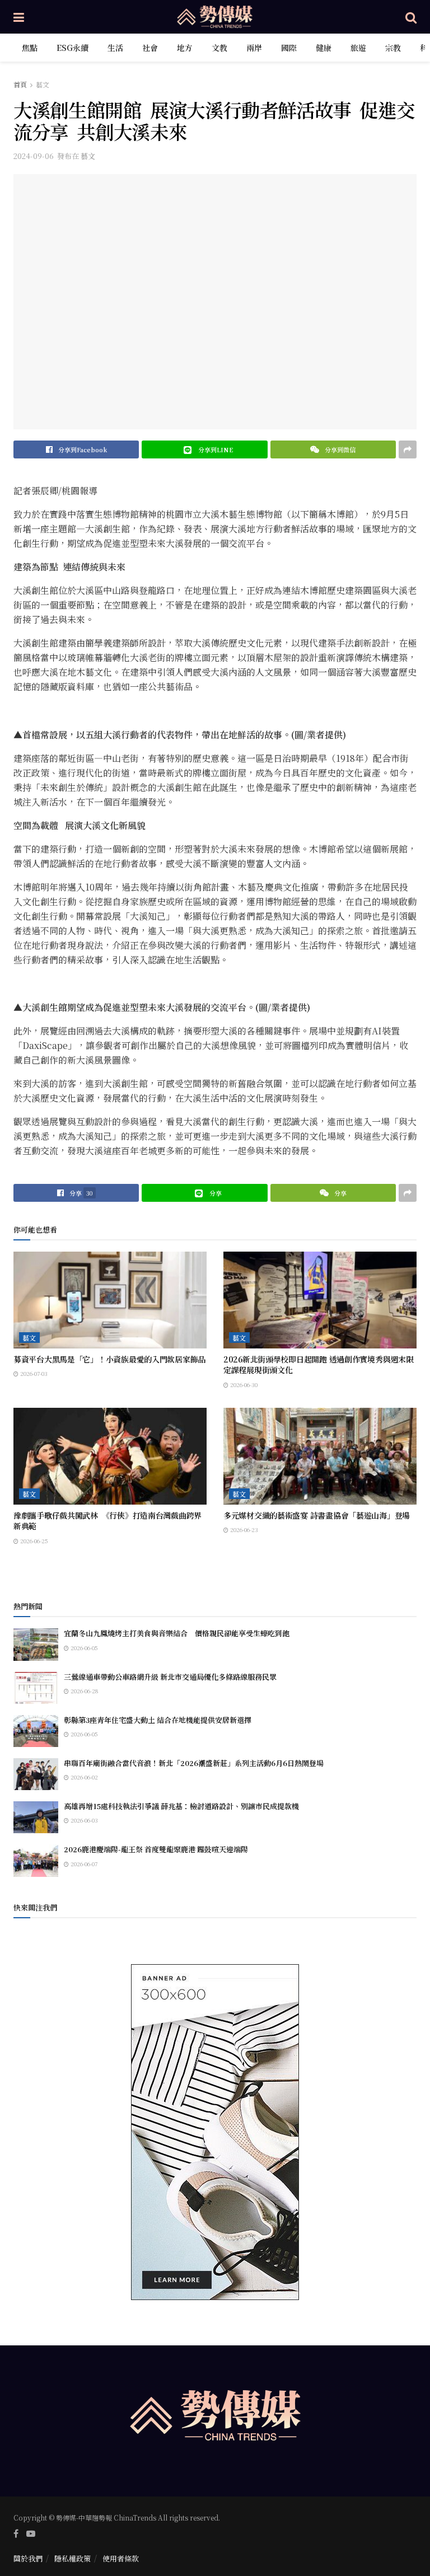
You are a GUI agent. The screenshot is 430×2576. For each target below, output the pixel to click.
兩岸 (254, 48)
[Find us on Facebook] (16, 2533)
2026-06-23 (243, 1530)
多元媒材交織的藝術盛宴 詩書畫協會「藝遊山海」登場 (317, 1515)
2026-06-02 (83, 1777)
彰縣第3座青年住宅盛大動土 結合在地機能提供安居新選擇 (158, 1720)
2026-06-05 (83, 1648)
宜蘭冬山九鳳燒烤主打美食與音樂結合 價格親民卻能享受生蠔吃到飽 (177, 1633)
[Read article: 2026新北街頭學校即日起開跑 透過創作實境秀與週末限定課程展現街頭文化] (320, 1300)
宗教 (393, 48)
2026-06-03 (83, 1820)
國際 (289, 48)
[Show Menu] (19, 17)
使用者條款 (121, 2558)
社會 (150, 48)
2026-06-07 (83, 1864)
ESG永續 (73, 48)
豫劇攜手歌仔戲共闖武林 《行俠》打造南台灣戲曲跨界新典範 (107, 1521)
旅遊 (358, 48)
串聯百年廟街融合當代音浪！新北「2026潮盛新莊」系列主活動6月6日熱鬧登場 (194, 1763)
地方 (185, 48)
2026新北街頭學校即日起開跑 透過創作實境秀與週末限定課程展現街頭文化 (318, 1365)
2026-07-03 (33, 1373)
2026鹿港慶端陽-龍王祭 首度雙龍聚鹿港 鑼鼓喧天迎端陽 (156, 1849)
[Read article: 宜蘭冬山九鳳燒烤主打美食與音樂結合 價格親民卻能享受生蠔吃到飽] (36, 1644)
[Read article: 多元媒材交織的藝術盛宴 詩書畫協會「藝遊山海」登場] (320, 1456)
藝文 (43, 84)
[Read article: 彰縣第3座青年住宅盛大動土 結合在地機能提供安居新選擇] (36, 1731)
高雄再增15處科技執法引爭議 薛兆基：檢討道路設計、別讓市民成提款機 (181, 1806)
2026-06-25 (33, 1541)
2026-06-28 (83, 1691)
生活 (115, 48)
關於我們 (28, 2558)
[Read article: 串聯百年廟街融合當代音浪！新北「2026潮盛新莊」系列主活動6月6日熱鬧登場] (36, 1774)
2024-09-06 (34, 156)
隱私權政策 (73, 2558)
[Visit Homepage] (215, 17)
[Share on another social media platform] (408, 449)
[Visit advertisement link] (215, 2132)
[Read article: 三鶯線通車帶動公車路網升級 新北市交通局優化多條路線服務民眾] (36, 1688)
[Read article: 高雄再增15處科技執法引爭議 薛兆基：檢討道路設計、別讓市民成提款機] (36, 1817)
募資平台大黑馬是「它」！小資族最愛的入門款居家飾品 (109, 1359)
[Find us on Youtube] (31, 2533)
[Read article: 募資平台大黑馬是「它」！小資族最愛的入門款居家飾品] (110, 1300)
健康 (324, 48)
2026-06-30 (243, 1385)
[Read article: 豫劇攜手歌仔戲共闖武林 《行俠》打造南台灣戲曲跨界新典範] (110, 1456)
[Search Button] (411, 17)
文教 (219, 48)
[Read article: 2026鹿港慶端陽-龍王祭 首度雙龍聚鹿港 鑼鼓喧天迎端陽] (36, 1860)
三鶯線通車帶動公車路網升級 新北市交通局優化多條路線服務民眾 (170, 1677)
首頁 (20, 84)
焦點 (30, 48)
